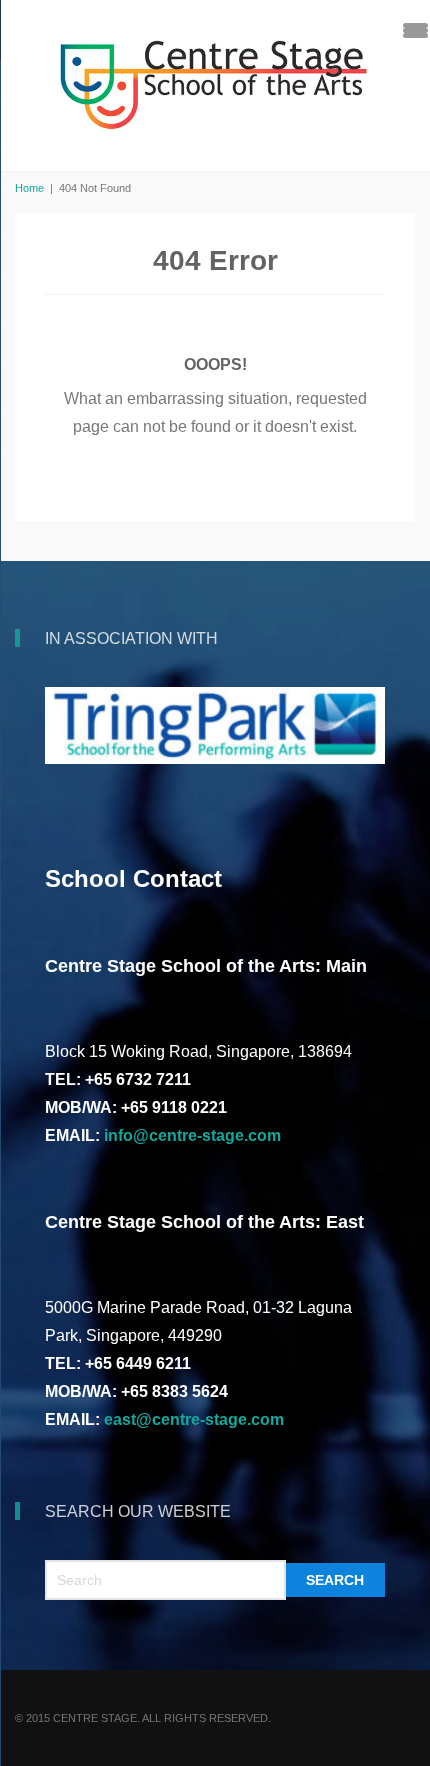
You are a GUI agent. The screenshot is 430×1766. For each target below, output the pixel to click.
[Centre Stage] (215, 83)
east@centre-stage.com (194, 1419)
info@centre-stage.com (192, 1135)
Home (29, 188)
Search (335, 1580)
